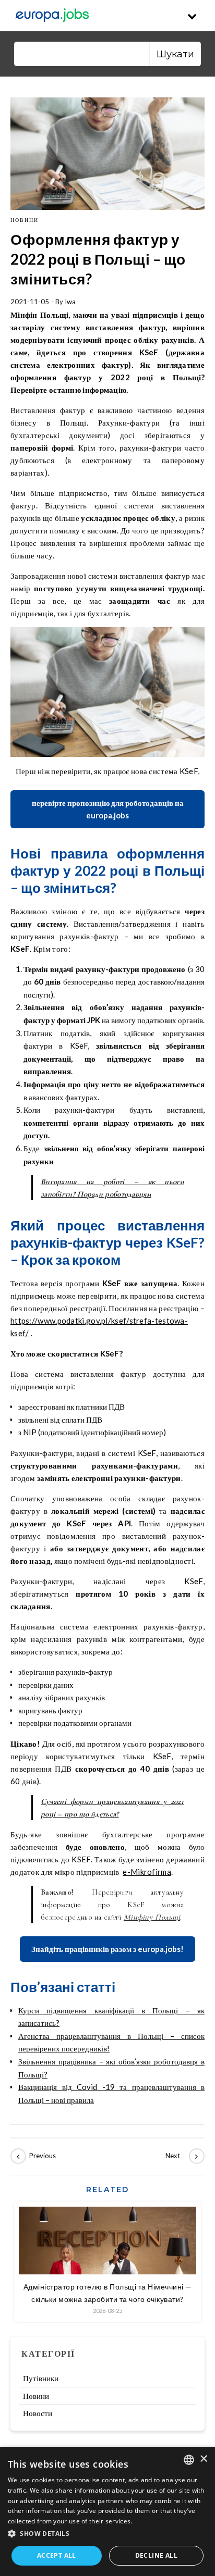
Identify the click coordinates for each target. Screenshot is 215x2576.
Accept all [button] (57, 2555)
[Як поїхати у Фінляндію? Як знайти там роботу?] (34, 2156)
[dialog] (107, 2511)
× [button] (203, 2459)
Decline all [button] (156, 2555)
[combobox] (189, 2460)
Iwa (70, 302)
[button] (107, 2534)
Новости (38, 2413)
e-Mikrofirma (147, 1872)
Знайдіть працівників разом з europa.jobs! (107, 1949)
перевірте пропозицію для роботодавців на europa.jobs (108, 809)
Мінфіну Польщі (152, 1917)
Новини (25, 220)
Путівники (41, 2378)
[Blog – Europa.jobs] (52, 16)
